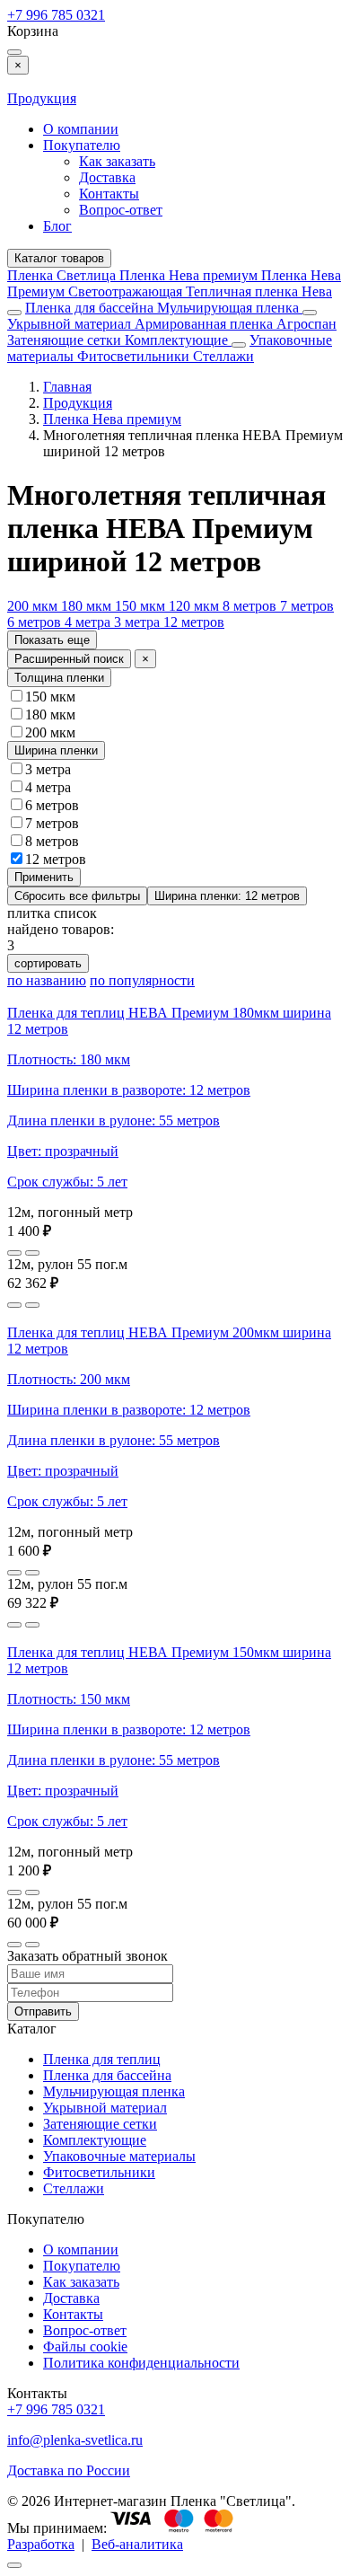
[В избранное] (14, 1253)
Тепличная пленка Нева (259, 291)
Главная (67, 387)
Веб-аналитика (137, 2544)
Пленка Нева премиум (190, 275)
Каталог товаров (59, 258)
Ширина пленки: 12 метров (227, 896)
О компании (81, 129)
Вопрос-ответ (121, 210)
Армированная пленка (206, 324)
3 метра (139, 622)
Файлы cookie (85, 2347)
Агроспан (306, 324)
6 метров (36, 622)
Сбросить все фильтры (77, 896)
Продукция (42, 98)
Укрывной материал (71, 324)
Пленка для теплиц (102, 2059)
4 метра (89, 622)
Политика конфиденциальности (141, 2363)
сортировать (48, 963)
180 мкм (88, 606)
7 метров (307, 606)
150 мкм (142, 606)
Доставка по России (69, 2470)
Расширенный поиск (69, 659)
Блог (57, 226)
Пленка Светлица (63, 275)
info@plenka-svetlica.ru (75, 2440)
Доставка (107, 177)
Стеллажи (223, 356)
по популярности (142, 980)
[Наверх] (14, 2565)
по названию (47, 980)
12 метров (194, 622)
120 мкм (196, 606)
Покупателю (82, 145)
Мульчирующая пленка (230, 308)
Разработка (41, 2544)
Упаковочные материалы (119, 2156)
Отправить (43, 2011)
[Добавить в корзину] (32, 1253)
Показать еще (52, 640)
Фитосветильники (135, 356)
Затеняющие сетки (66, 340)
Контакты (109, 194)
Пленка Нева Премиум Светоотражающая (174, 283)
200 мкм (34, 606)
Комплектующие (178, 340)
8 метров (251, 606)
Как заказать (117, 161)
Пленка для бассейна (89, 308)
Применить (44, 877)
